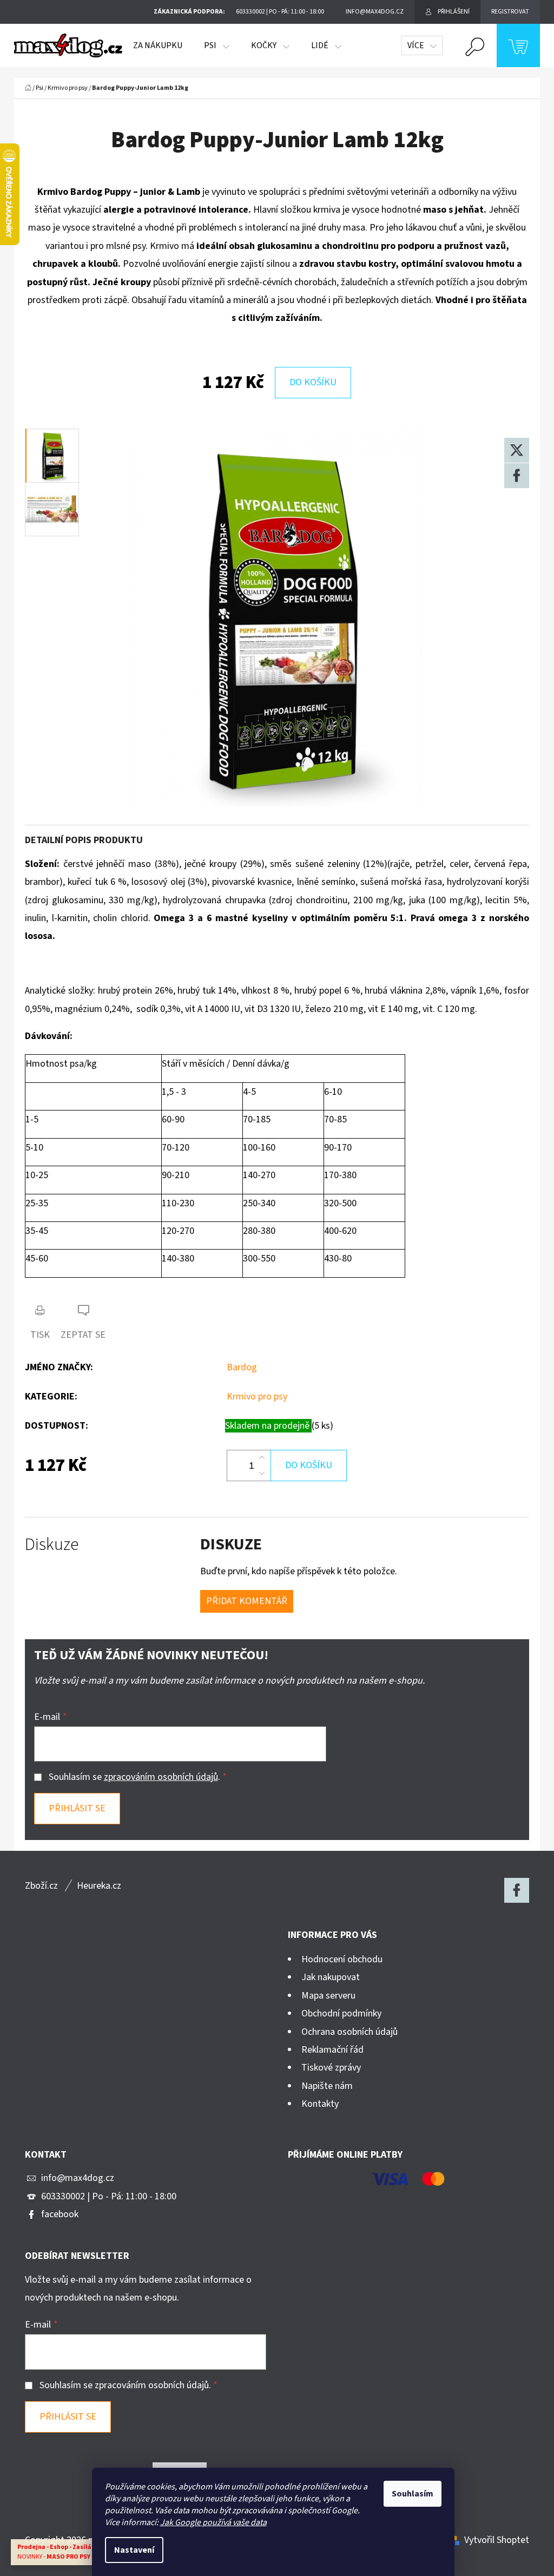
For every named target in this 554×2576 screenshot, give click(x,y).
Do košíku (313, 382)
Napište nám (327, 2086)
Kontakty (320, 2104)
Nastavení (134, 2550)
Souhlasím (413, 2494)
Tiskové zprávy (331, 2068)
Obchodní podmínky (341, 2013)
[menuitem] (158, 45)
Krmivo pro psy (257, 1397)
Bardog (242, 1367)
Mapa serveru (328, 1996)
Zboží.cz (41, 1886)
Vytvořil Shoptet (497, 2540)
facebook (60, 2214)
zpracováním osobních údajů (161, 1777)
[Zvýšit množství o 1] (262, 1458)
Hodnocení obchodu (342, 1959)
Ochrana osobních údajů (349, 2032)
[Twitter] (517, 450)
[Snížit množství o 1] (262, 1473)
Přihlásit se (77, 1808)
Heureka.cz (99, 1886)
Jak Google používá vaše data (213, 2522)
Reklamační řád (332, 2050)
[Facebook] (517, 476)
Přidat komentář (247, 1601)
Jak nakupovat (331, 1977)
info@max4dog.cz (78, 2178)
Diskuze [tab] (52, 1545)
